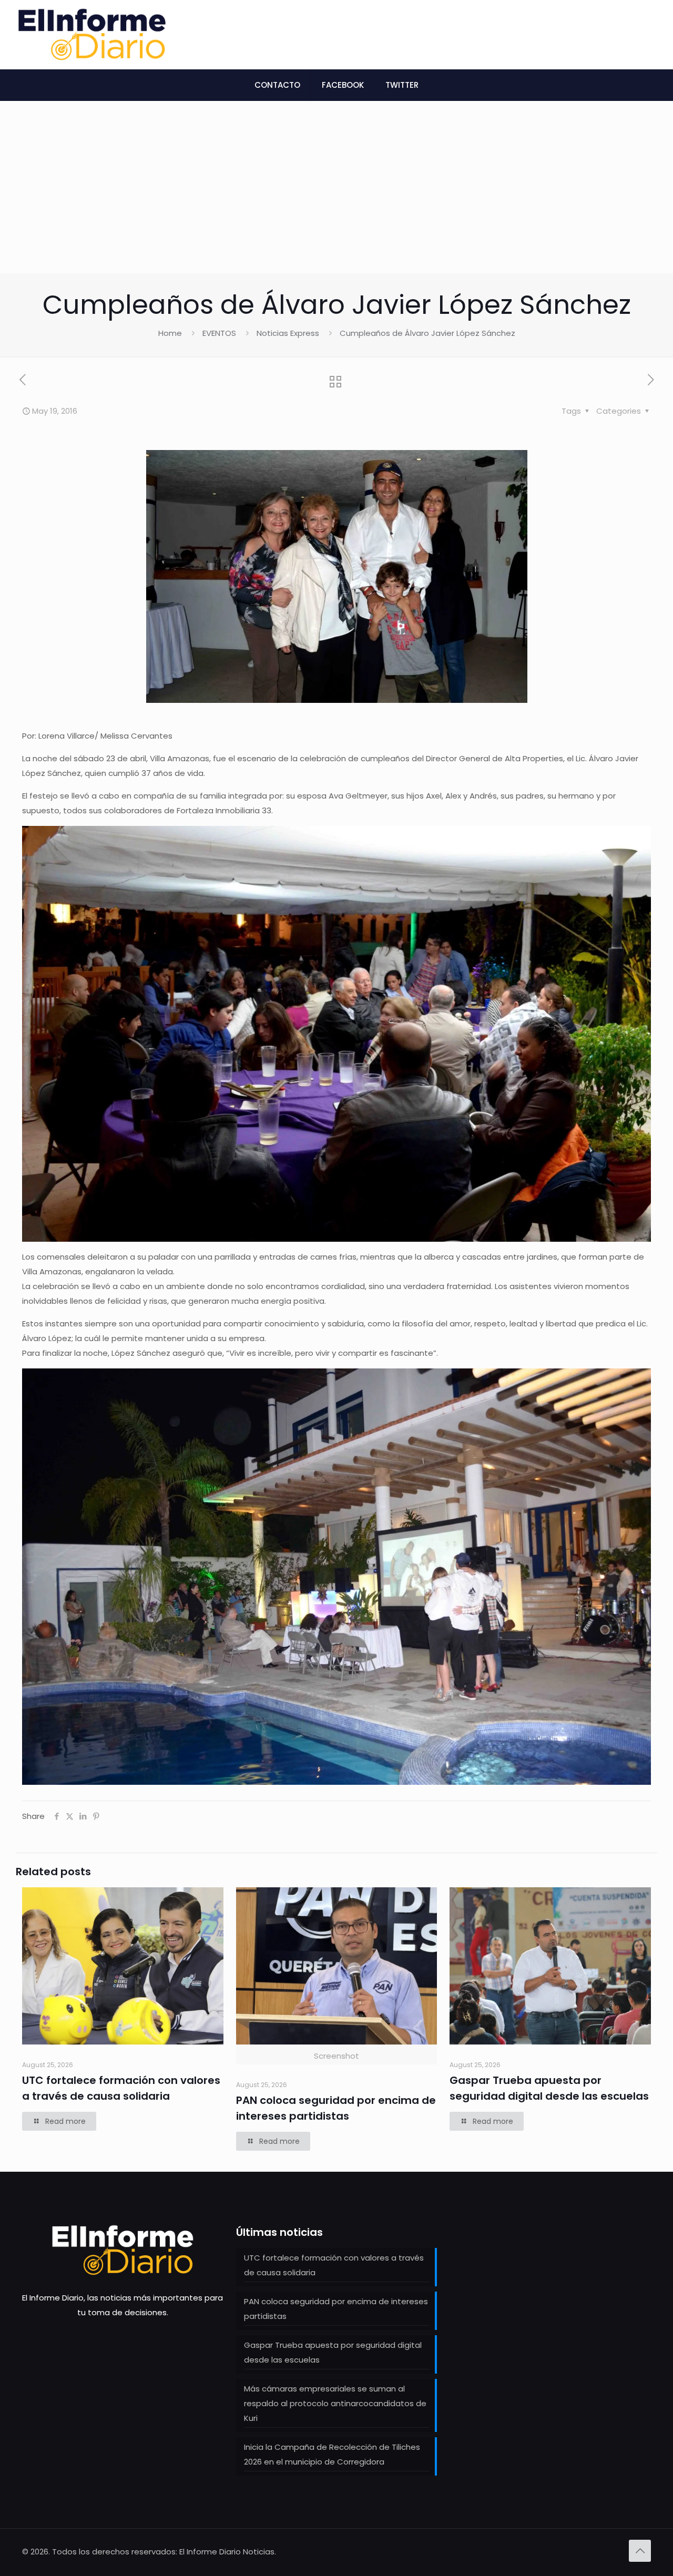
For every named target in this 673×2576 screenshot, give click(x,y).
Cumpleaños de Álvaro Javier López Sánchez (427, 333)
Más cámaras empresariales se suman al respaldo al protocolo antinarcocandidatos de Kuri (335, 2403)
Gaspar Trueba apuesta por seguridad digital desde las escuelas (333, 2352)
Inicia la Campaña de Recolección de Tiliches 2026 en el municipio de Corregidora (332, 2454)
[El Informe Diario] (92, 34)
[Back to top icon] (640, 2551)
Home (170, 333)
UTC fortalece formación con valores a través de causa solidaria (334, 2265)
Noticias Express (288, 333)
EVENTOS (219, 333)
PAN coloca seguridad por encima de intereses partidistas (336, 2309)
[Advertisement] (336, 195)
